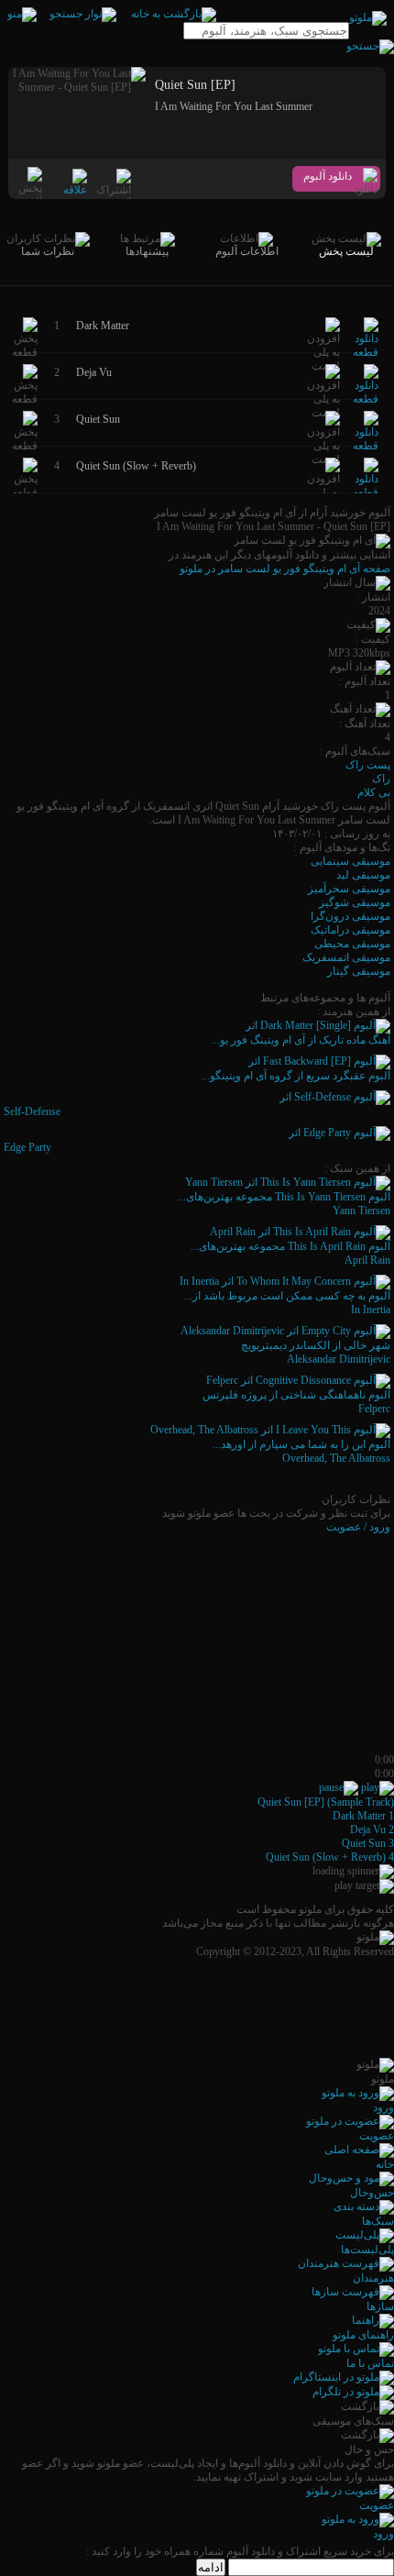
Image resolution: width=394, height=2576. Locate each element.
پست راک (368, 765)
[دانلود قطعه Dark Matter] (366, 352)
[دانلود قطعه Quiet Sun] (366, 446)
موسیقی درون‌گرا (350, 916)
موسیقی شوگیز (355, 902)
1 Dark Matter (363, 1816)
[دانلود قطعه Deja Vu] (366, 399)
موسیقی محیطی (352, 944)
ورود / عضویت (358, 1527)
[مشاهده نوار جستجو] (83, 14)
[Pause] (339, 1787)
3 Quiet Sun (368, 1843)
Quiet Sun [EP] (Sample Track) (326, 1802)
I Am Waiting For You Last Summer (234, 106)
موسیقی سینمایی (350, 861)
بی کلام (374, 792)
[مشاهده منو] (22, 14)
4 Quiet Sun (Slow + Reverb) (330, 1857)
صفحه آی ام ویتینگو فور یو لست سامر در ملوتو (285, 569)
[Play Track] (378, 1787)
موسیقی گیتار (359, 971)
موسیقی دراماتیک (350, 930)
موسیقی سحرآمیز (349, 889)
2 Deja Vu (372, 1830)
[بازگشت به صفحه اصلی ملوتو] (174, 14)
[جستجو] (370, 46)
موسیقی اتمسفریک (346, 957)
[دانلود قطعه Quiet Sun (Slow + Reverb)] (366, 492)
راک (381, 779)
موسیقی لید (363, 875)
